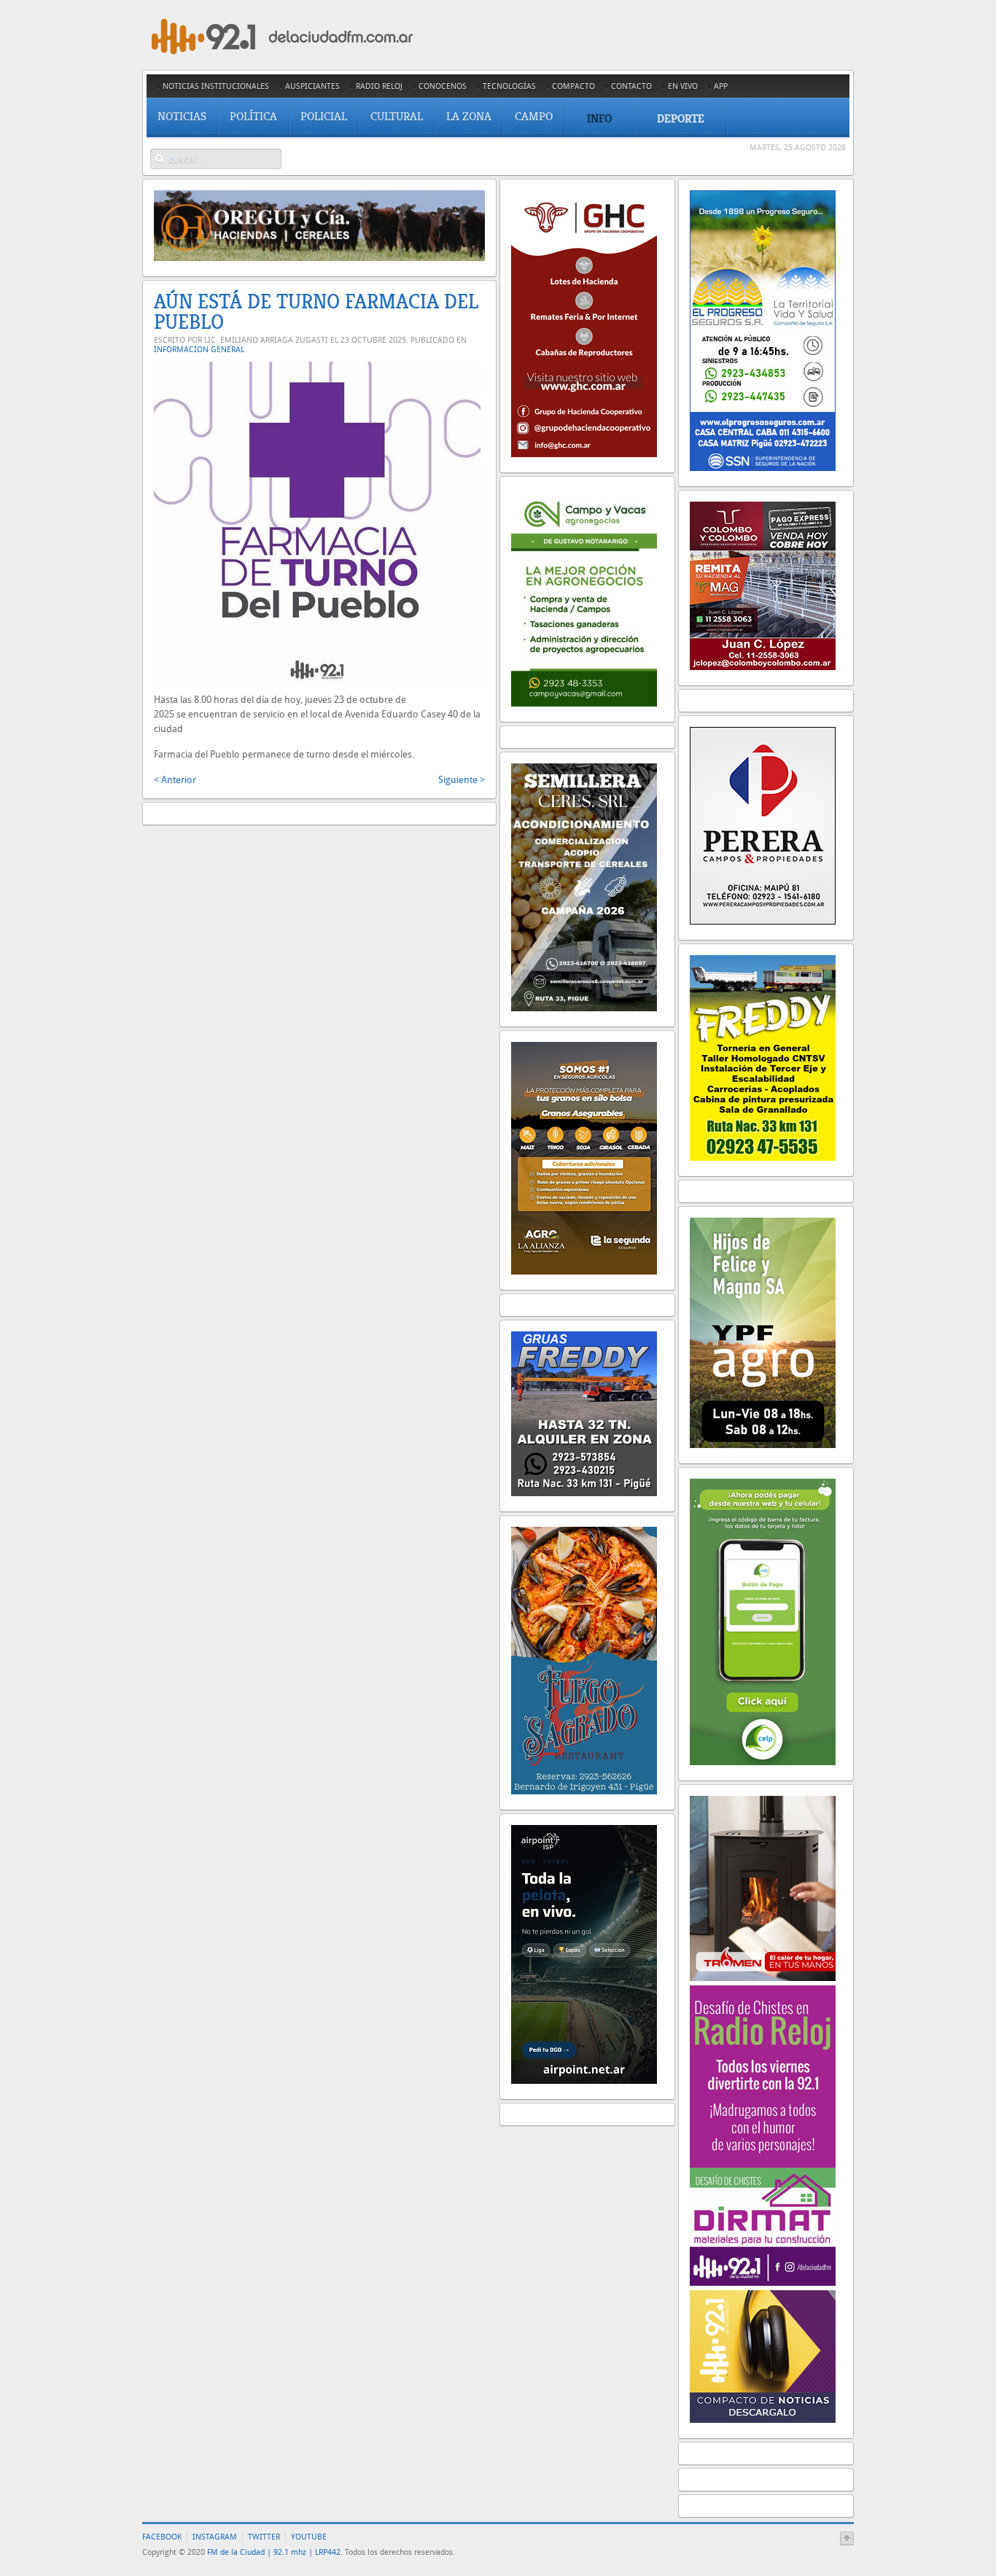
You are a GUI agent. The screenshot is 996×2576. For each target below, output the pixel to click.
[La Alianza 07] (584, 1271)
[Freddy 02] (763, 1157)
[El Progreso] (763, 468)
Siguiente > (462, 780)
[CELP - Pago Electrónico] (763, 1762)
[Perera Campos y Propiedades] (763, 921)
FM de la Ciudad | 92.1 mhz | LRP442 (274, 2552)
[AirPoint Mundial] (584, 2081)
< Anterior (175, 780)
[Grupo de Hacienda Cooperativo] (584, 454)
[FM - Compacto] (763, 2420)
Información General (199, 350)
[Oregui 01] (319, 258)
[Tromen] (763, 1978)
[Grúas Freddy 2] (584, 1493)
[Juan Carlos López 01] (763, 667)
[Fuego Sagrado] (584, 1791)
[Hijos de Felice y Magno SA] (763, 1445)
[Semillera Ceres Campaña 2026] (584, 1008)
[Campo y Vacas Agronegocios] (584, 703)
